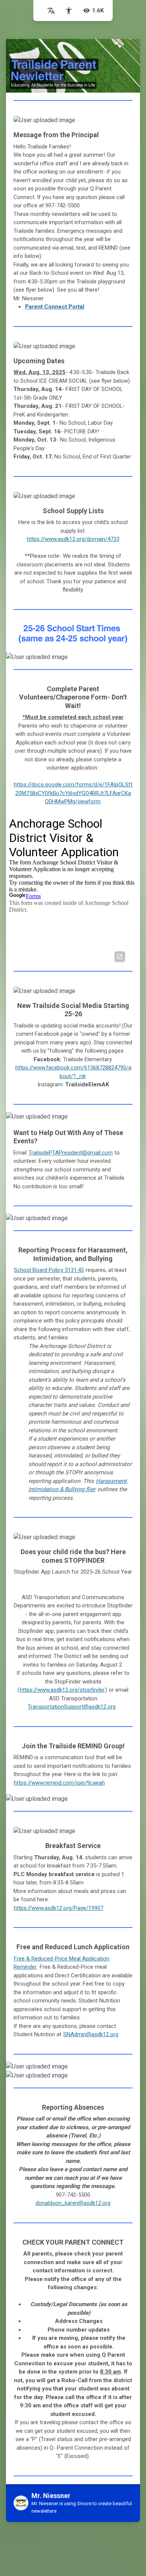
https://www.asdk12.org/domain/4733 (73, 539)
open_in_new (120, 957)
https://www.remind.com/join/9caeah (59, 1783)
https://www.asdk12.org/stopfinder (62, 1690)
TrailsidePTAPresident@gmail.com (71, 1153)
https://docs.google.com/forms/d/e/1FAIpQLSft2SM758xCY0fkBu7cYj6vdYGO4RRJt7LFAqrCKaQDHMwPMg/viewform (73, 793)
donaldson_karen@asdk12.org (73, 2203)
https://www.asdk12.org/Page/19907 (59, 1908)
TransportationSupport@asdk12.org (72, 1707)
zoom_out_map (124, 124)
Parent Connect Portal (55, 307)
